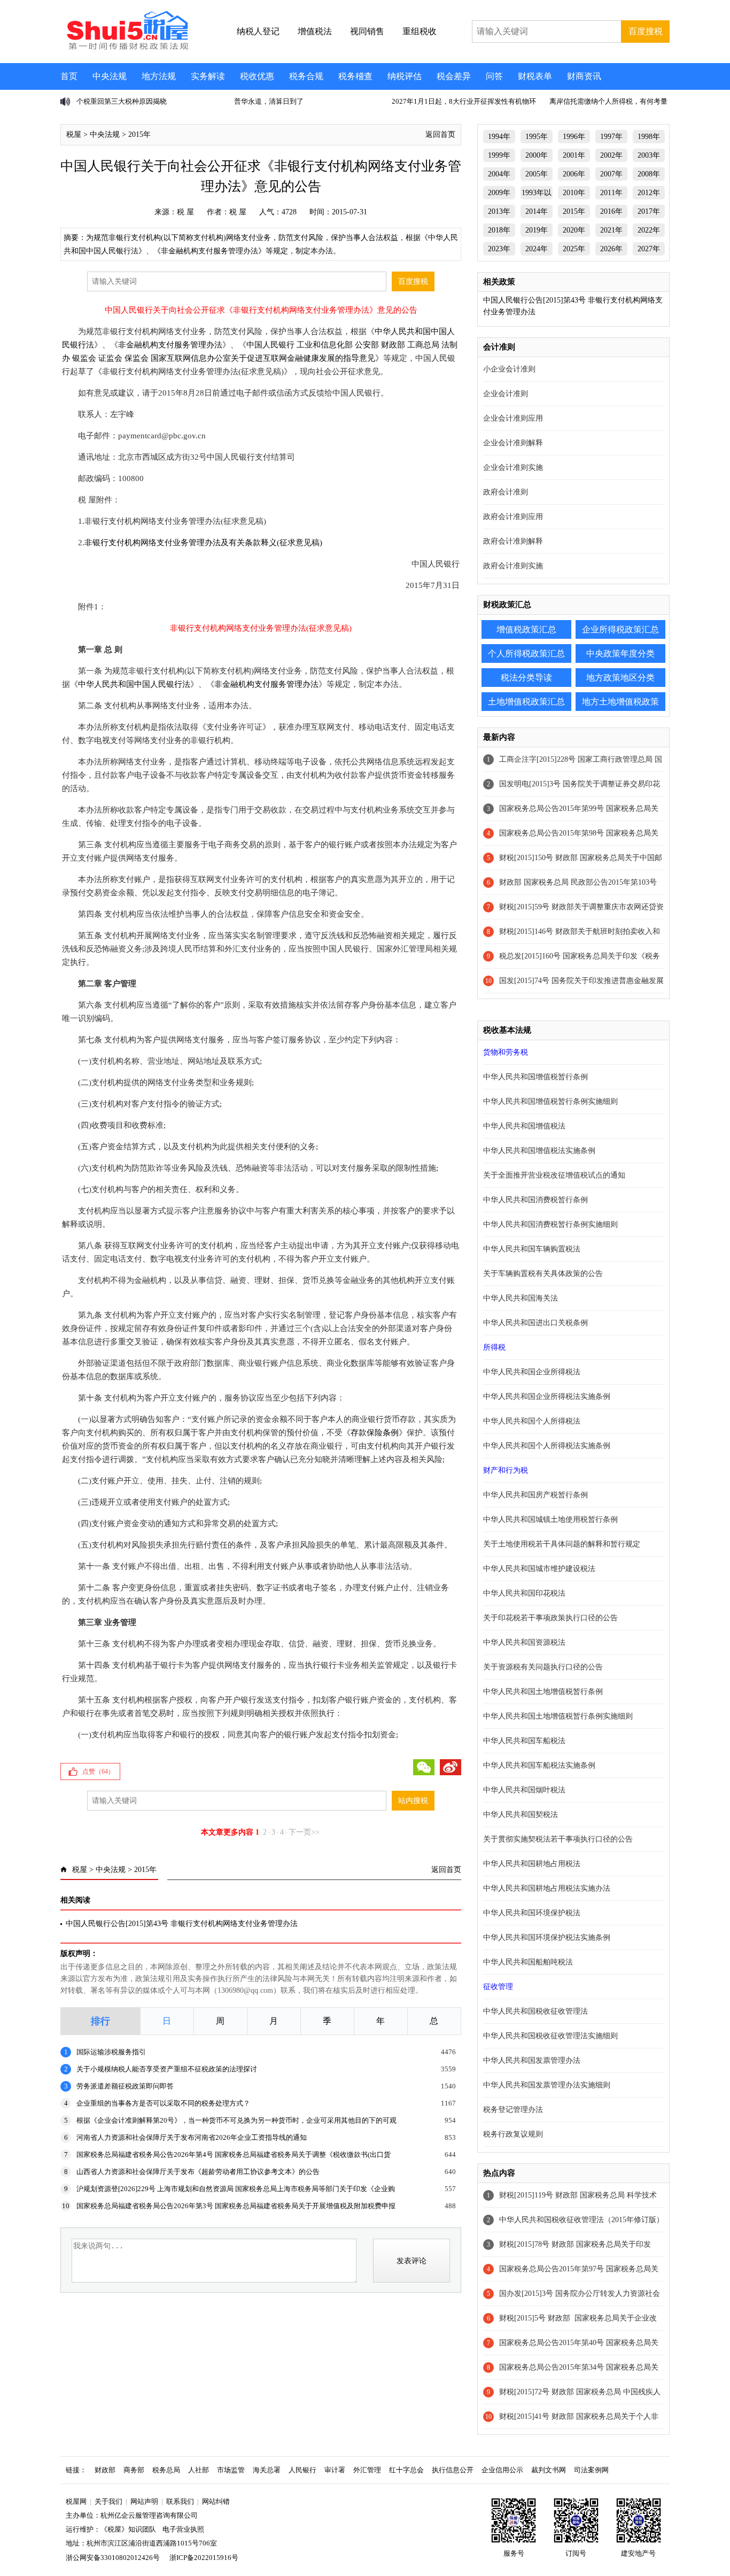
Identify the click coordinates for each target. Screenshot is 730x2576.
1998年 (649, 137)
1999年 (499, 155)
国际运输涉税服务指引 (111, 2052)
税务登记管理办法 (513, 2110)
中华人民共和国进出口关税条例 (535, 1323)
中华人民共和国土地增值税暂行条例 (543, 1692)
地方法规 (159, 76)
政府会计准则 (506, 492)
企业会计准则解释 (513, 443)
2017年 (649, 211)
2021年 (611, 230)
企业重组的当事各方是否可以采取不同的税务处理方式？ (163, 2103)
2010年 (574, 193)
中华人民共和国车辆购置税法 (532, 1249)
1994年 (499, 137)
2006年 (574, 174)
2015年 (139, 134)
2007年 (611, 174)
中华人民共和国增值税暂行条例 (535, 1077)
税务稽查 (355, 76)
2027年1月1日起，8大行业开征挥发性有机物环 (464, 101)
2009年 (499, 193)
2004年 (499, 174)
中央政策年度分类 (620, 653)
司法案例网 (591, 2470)
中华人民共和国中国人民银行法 (134, 684)
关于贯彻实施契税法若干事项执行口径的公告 (558, 1839)
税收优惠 (257, 76)
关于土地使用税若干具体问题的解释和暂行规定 (562, 1544)
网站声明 (144, 2501)
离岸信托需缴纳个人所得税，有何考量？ (612, 101)
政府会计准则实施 (513, 566)
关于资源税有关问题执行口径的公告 (543, 1667)
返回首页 (440, 134)
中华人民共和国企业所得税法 (532, 1372)
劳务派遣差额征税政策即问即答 (125, 2086)
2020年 (574, 230)
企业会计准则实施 (513, 467)
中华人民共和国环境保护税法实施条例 (547, 1937)
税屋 (74, 134)
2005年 (537, 174)
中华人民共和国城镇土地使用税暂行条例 (550, 1519)
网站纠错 (216, 2501)
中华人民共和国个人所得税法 (532, 1421)
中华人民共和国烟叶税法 (524, 1790)
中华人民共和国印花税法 (524, 1593)
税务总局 (166, 2470)
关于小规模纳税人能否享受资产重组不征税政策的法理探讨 (167, 2069)
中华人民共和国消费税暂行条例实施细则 (550, 1224)
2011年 (611, 193)
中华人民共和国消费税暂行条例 (535, 1200)
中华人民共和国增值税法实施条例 (539, 1151)
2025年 (574, 249)
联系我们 (180, 2501)
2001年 (574, 155)
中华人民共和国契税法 (521, 1815)
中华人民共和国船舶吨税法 (528, 1962)
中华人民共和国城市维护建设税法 (539, 1569)
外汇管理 (367, 2470)
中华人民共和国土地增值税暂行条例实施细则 (558, 1716)
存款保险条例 (375, 1433)
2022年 (649, 230)
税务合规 (306, 76)
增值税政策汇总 (526, 629)
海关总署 (267, 2470)
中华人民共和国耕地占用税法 (532, 1864)
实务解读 (208, 76)
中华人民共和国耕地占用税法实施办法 (547, 1888)
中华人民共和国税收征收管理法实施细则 (550, 2036)
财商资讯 (584, 76)
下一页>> (304, 1832)
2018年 (499, 230)
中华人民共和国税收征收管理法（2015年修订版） (581, 2220)
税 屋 (185, 212)
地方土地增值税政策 (620, 702)
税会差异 (454, 76)
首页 (69, 76)
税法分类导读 (526, 678)
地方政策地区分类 (620, 678)
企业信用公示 (502, 2470)
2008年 (649, 174)
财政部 (105, 2470)
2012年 (649, 193)
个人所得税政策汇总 (526, 653)
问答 (494, 76)
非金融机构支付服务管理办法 (170, 345)
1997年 (611, 137)
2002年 (611, 155)
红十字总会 (406, 2470)
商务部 (134, 2470)
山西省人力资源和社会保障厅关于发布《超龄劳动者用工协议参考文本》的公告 (198, 2172)
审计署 (335, 2470)
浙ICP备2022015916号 (204, 2558)
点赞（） (98, 1772)
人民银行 (302, 2470)
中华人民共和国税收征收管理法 (535, 2011)
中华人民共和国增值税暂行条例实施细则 (550, 1101)
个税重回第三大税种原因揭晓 (122, 101)
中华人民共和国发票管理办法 (532, 2060)
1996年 (574, 137)
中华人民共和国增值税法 (524, 1126)
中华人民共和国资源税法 (524, 1642)
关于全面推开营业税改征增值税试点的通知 (554, 1175)
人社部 (199, 2470)
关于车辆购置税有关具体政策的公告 (543, 1274)
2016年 (611, 211)
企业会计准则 (506, 394)
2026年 (611, 249)
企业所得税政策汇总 (620, 629)
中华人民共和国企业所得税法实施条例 (547, 1397)
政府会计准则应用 (513, 517)
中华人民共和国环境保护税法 (532, 1913)
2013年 (499, 211)
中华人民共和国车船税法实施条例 (539, 1765)
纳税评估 (405, 76)
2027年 (649, 249)
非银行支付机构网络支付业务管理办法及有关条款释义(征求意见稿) (203, 543)
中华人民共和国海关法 (521, 1298)
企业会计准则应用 (513, 418)
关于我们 (108, 2501)
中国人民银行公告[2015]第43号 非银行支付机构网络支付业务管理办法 (182, 1924)
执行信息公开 (453, 2470)
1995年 (537, 137)
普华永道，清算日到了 (269, 101)
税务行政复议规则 (513, 2134)
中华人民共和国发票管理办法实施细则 (547, 2085)
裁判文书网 (549, 2470)
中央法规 (110, 76)
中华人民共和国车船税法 (524, 1741)
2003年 (649, 155)
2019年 (537, 230)
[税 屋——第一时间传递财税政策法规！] (126, 48)
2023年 (499, 249)
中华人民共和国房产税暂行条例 (535, 1495)
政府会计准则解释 (513, 541)
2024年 (537, 249)
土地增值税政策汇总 (526, 702)
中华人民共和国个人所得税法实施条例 (547, 1446)
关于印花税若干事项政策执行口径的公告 (550, 1618)
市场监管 (231, 2470)
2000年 (537, 155)
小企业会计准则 (509, 369)
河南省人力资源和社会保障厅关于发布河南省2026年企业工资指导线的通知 (192, 2137)
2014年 (537, 211)
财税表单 (535, 76)
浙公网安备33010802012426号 (113, 2558)
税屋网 (76, 2501)
